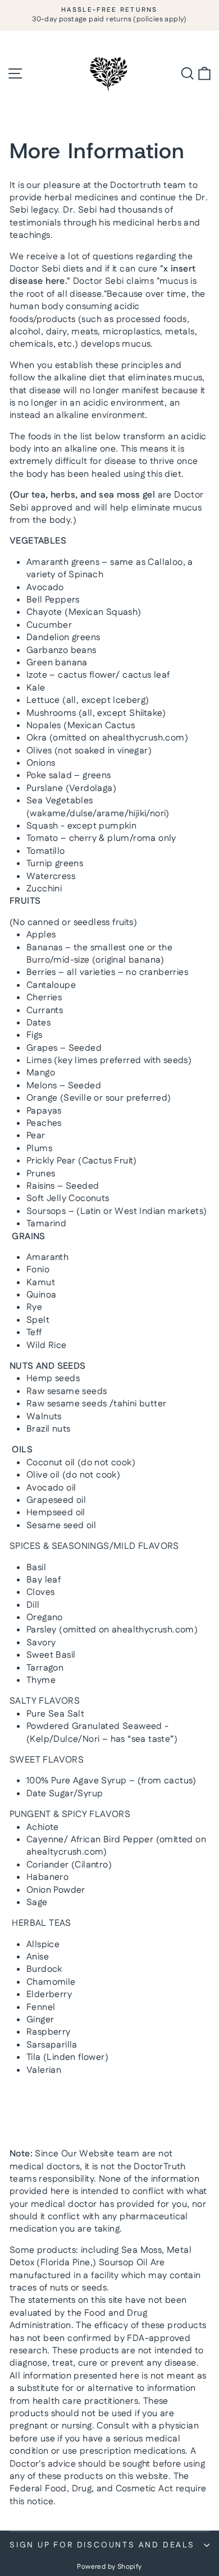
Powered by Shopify (109, 2567)
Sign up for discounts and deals (102, 2545)
